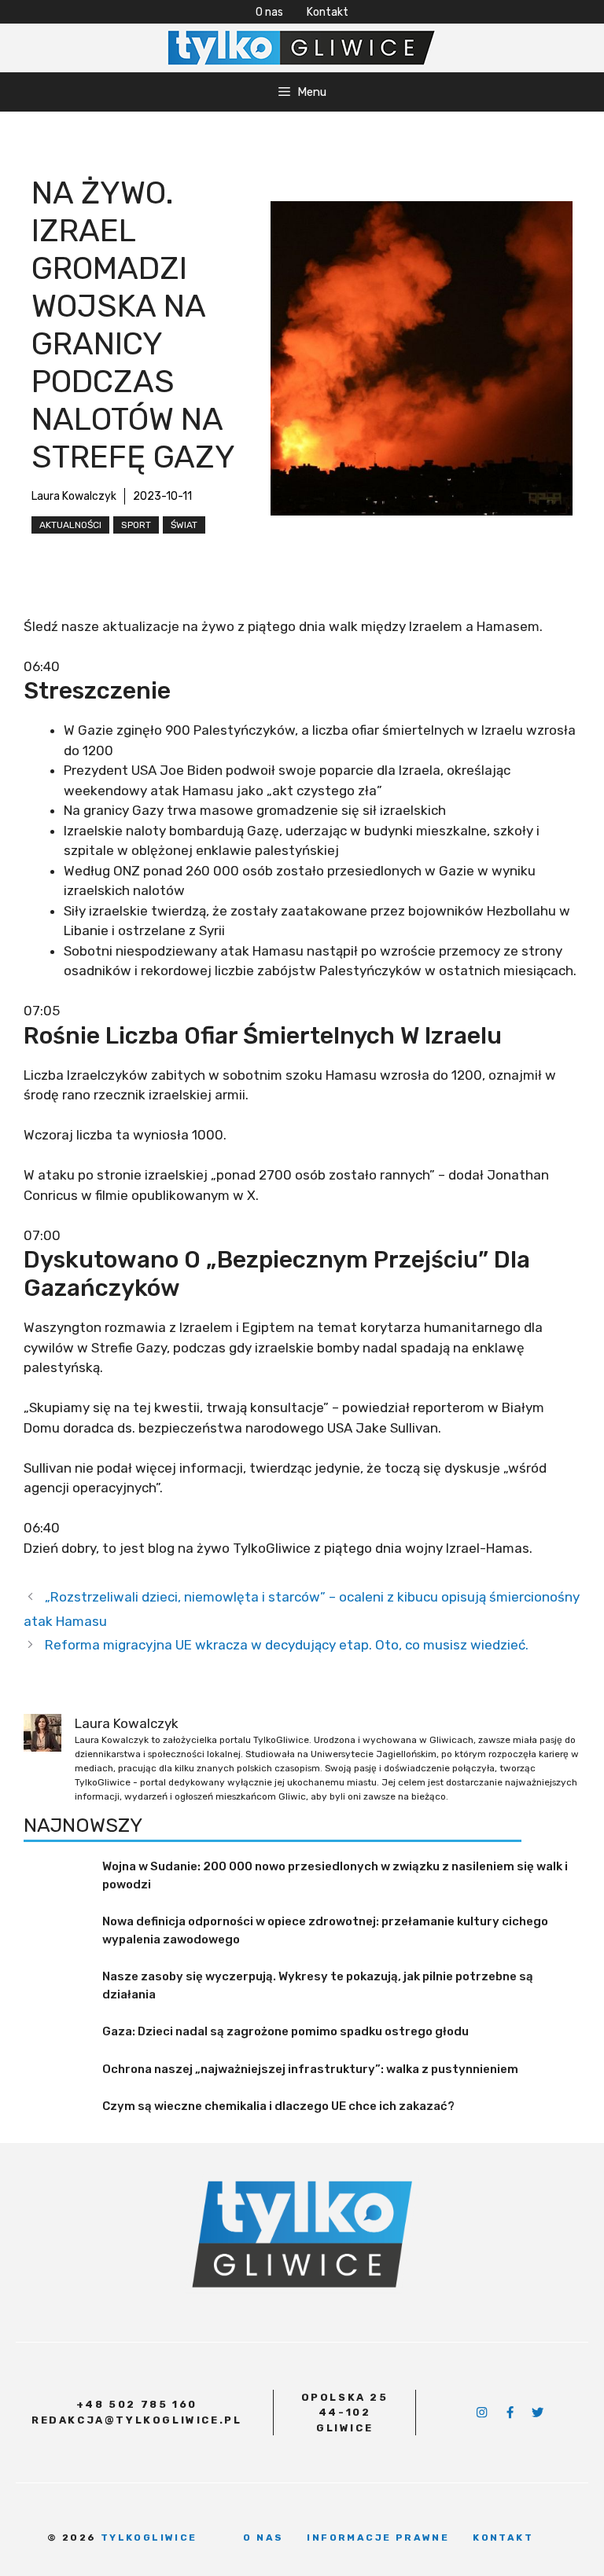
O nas (269, 12)
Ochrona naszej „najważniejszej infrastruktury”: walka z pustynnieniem (310, 2069)
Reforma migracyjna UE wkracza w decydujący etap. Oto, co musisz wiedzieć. (287, 1645)
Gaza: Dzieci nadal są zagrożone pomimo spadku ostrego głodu (285, 2031)
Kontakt (328, 12)
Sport (136, 525)
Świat (184, 525)
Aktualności (70, 525)
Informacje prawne (378, 2537)
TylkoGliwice (149, 2537)
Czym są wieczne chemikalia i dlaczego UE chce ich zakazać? (278, 2106)
